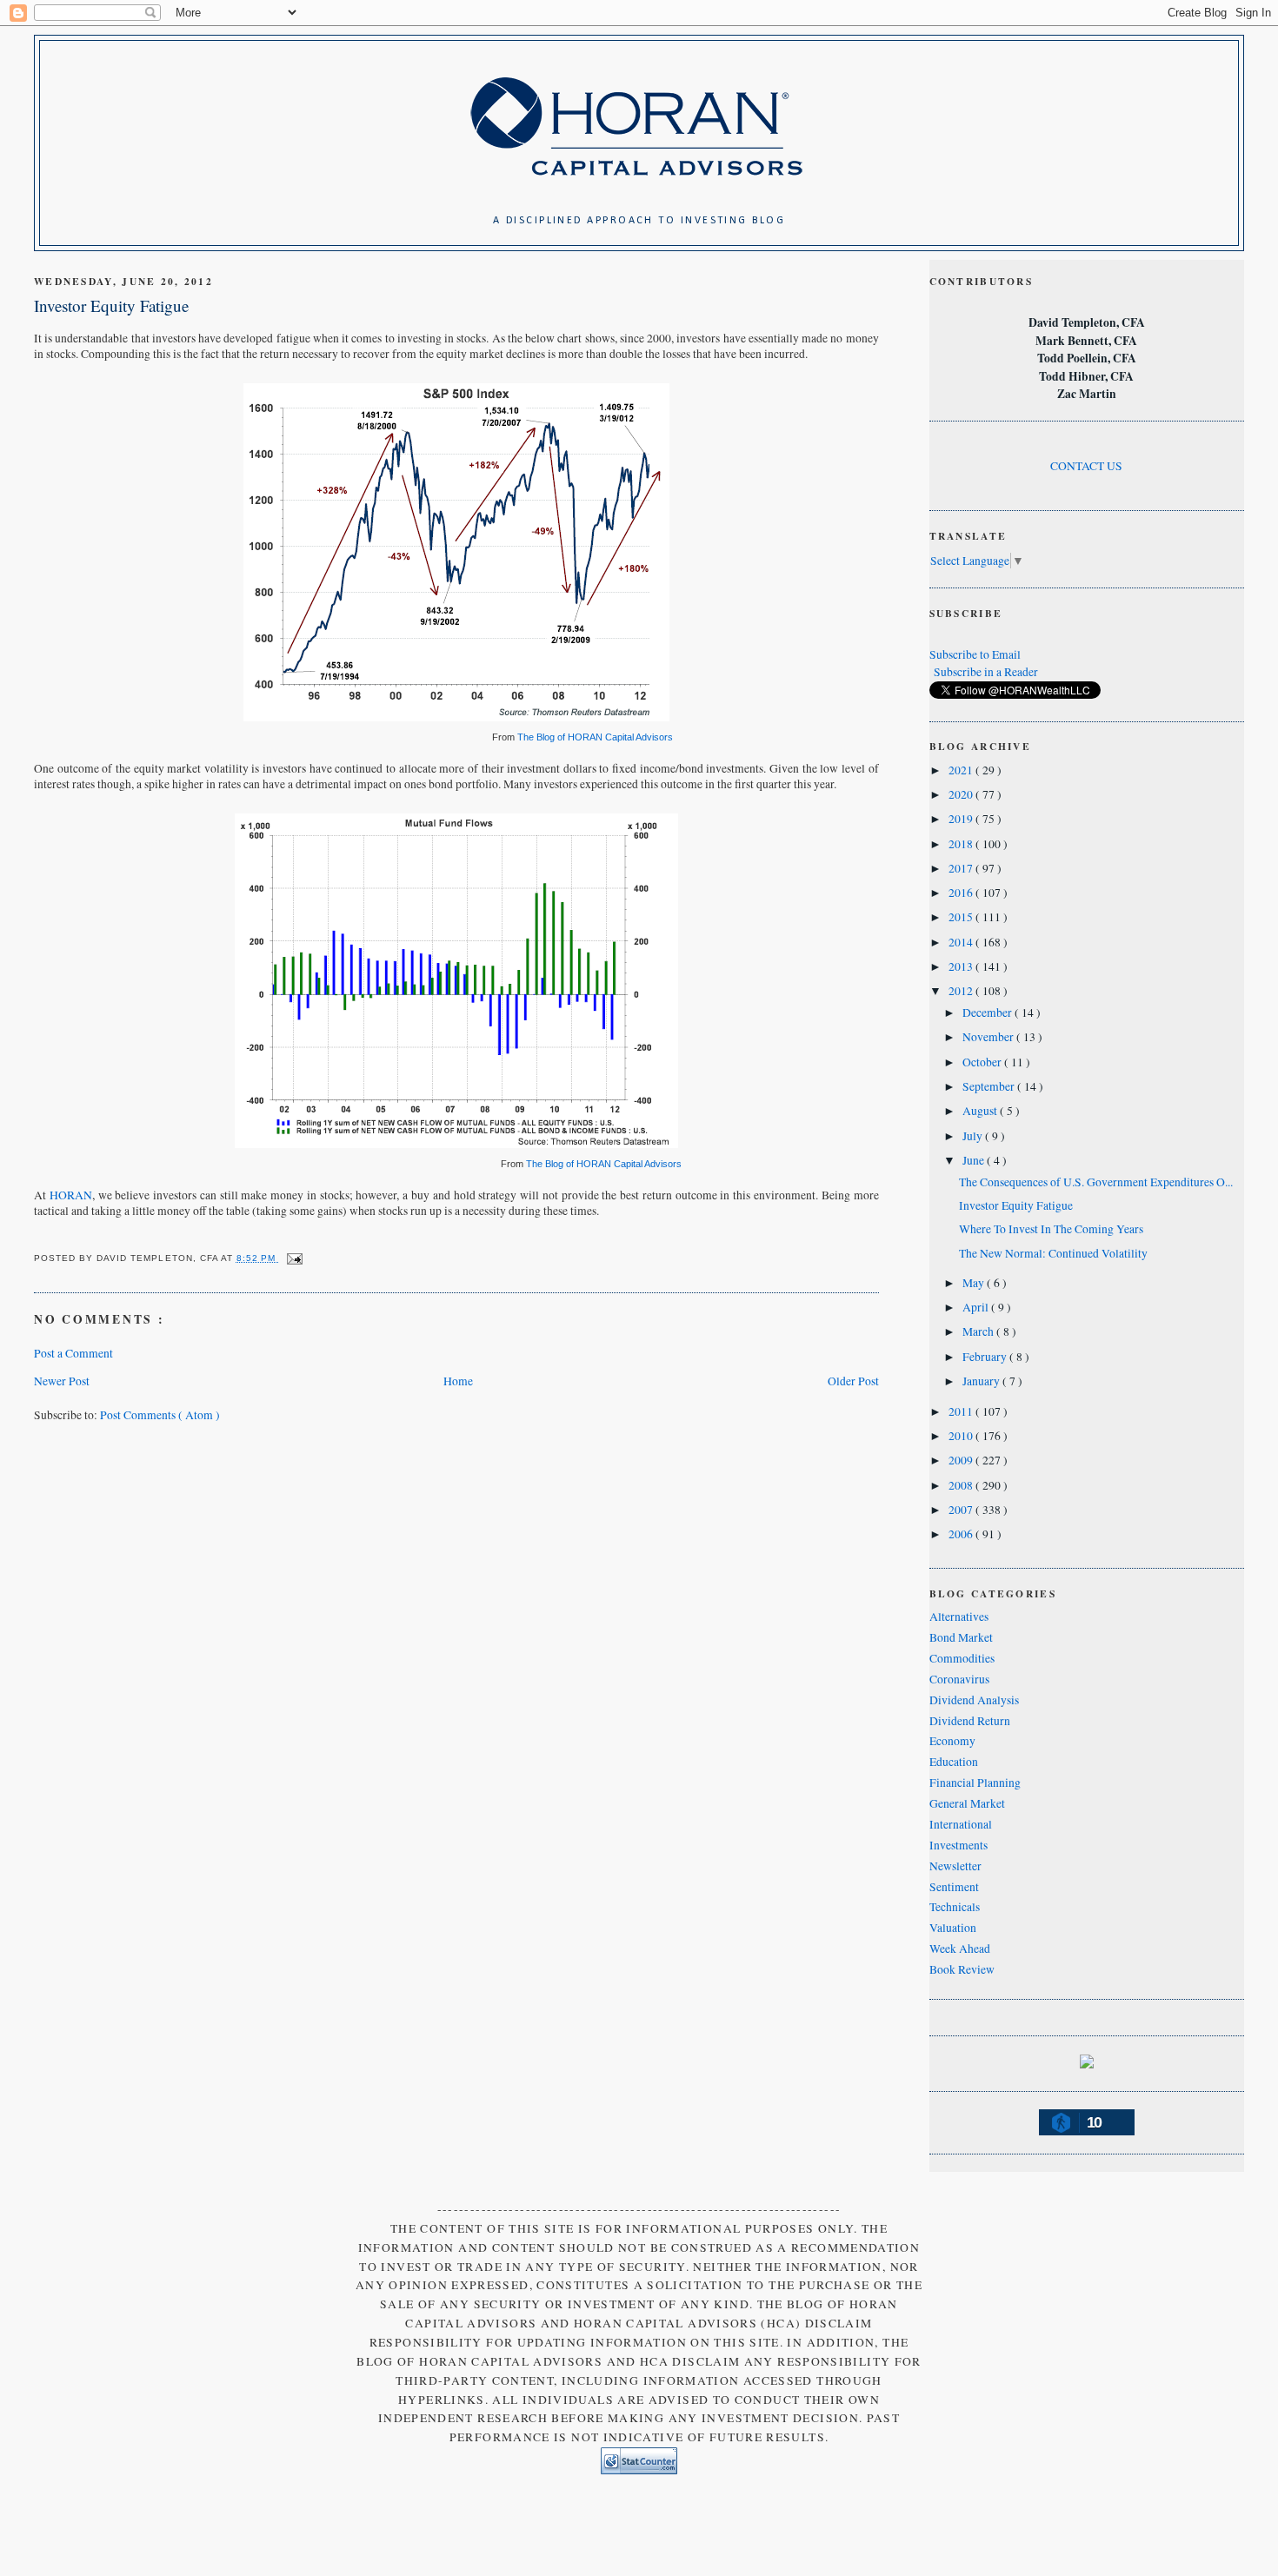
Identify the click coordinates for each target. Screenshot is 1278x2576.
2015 (962, 917)
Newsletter (955, 1866)
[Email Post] (293, 1258)
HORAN (71, 1195)
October (983, 1062)
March (979, 1331)
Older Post (853, 1381)
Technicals (955, 1907)
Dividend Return (970, 1721)
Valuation (953, 1928)
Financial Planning (975, 1783)
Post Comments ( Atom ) (160, 1415)
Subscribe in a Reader (986, 672)
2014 (962, 942)
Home (458, 1381)
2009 (962, 1460)
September (990, 1086)
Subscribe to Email (975, 654)
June (975, 1160)
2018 (962, 844)
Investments (958, 1845)
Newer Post (62, 1381)
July (974, 1136)
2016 (962, 893)
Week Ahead (960, 1949)
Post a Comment (73, 1353)
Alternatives (959, 1617)
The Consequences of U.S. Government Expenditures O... (1096, 1182)
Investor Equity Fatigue (111, 305)
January (982, 1381)
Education (954, 1762)
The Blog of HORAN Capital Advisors (595, 737)
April (977, 1307)
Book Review (962, 1969)
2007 (962, 1510)
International (961, 1824)
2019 (962, 819)
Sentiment (954, 1887)
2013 (962, 966)
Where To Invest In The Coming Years (1051, 1229)
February (986, 1357)
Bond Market (961, 1637)
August (981, 1111)
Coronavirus (959, 1679)
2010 (962, 1436)
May (975, 1283)
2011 (962, 1411)
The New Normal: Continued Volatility (1053, 1253)
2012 (962, 991)
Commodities (962, 1658)
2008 (962, 1485)
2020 (962, 794)
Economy (952, 1741)
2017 (962, 868)
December (988, 1012)
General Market (967, 1803)
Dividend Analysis (974, 1700)
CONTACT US (1086, 466)
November (989, 1037)
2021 (962, 770)
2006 (962, 1534)
